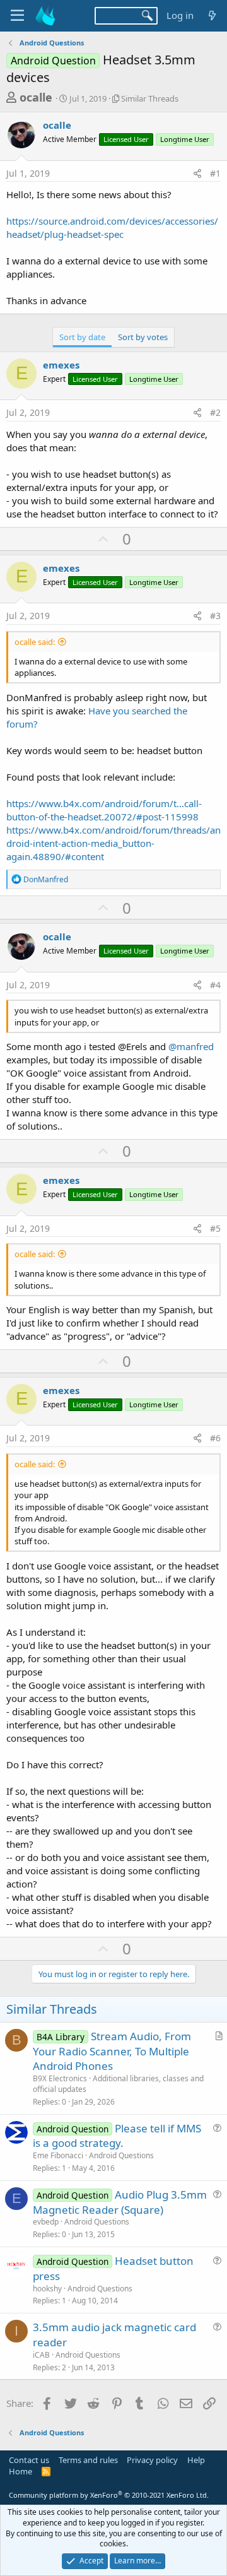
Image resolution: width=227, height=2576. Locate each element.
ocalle (36, 97)
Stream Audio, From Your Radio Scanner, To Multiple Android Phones (112, 2051)
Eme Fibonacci (58, 2155)
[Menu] (17, 16)
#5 (215, 1228)
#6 (215, 1438)
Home (20, 2471)
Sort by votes (143, 337)
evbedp (46, 2222)
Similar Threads (150, 98)
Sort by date (82, 337)
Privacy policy (152, 2460)
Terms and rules (88, 2460)
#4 (215, 985)
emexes (61, 365)
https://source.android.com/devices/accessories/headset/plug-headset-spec (112, 227)
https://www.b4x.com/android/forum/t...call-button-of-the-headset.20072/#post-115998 (104, 810)
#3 (215, 616)
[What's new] (212, 15)
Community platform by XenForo (109, 2495)
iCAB (41, 2355)
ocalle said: (35, 642)
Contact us (29, 2460)
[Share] (197, 174)
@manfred (191, 1046)
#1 (215, 173)
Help (196, 2460)
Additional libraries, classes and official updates (118, 2084)
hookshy (47, 2289)
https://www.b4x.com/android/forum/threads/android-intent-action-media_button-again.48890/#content (113, 843)
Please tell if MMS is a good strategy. (117, 2136)
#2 (215, 412)
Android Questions (121, 2155)
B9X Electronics (60, 2078)
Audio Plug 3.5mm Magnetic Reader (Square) (120, 2202)
